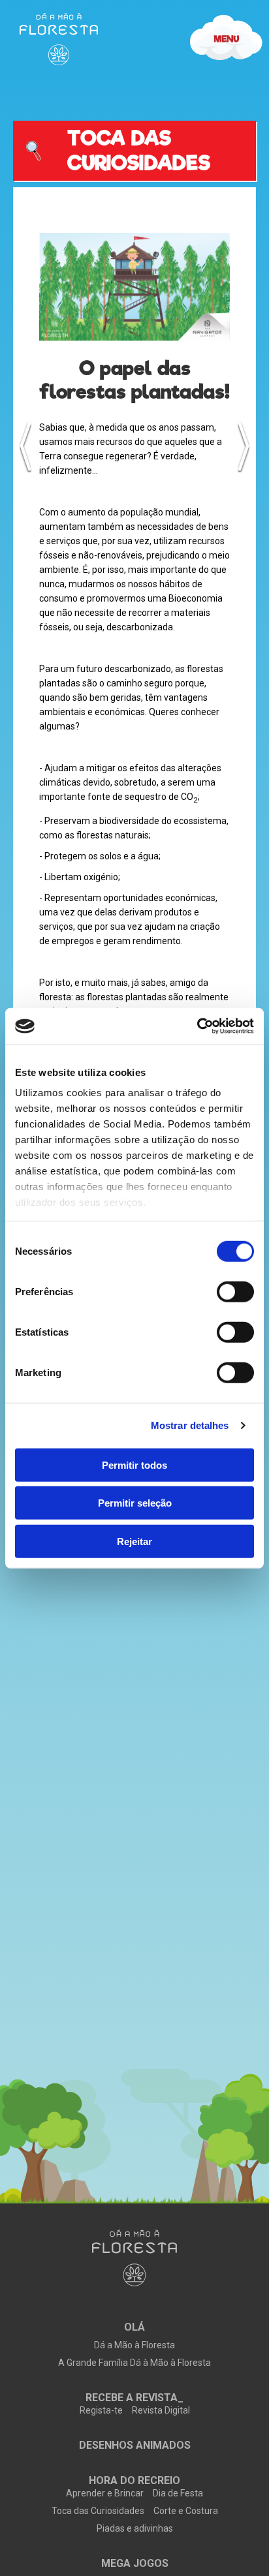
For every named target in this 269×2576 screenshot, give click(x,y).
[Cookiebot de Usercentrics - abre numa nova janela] (197, 1026)
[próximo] (244, 446)
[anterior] (25, 446)
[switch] (235, 1291)
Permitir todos (134, 1464)
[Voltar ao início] (134, 2259)
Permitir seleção (135, 1503)
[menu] (59, 39)
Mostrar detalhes (190, 1425)
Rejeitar (134, 1541)
